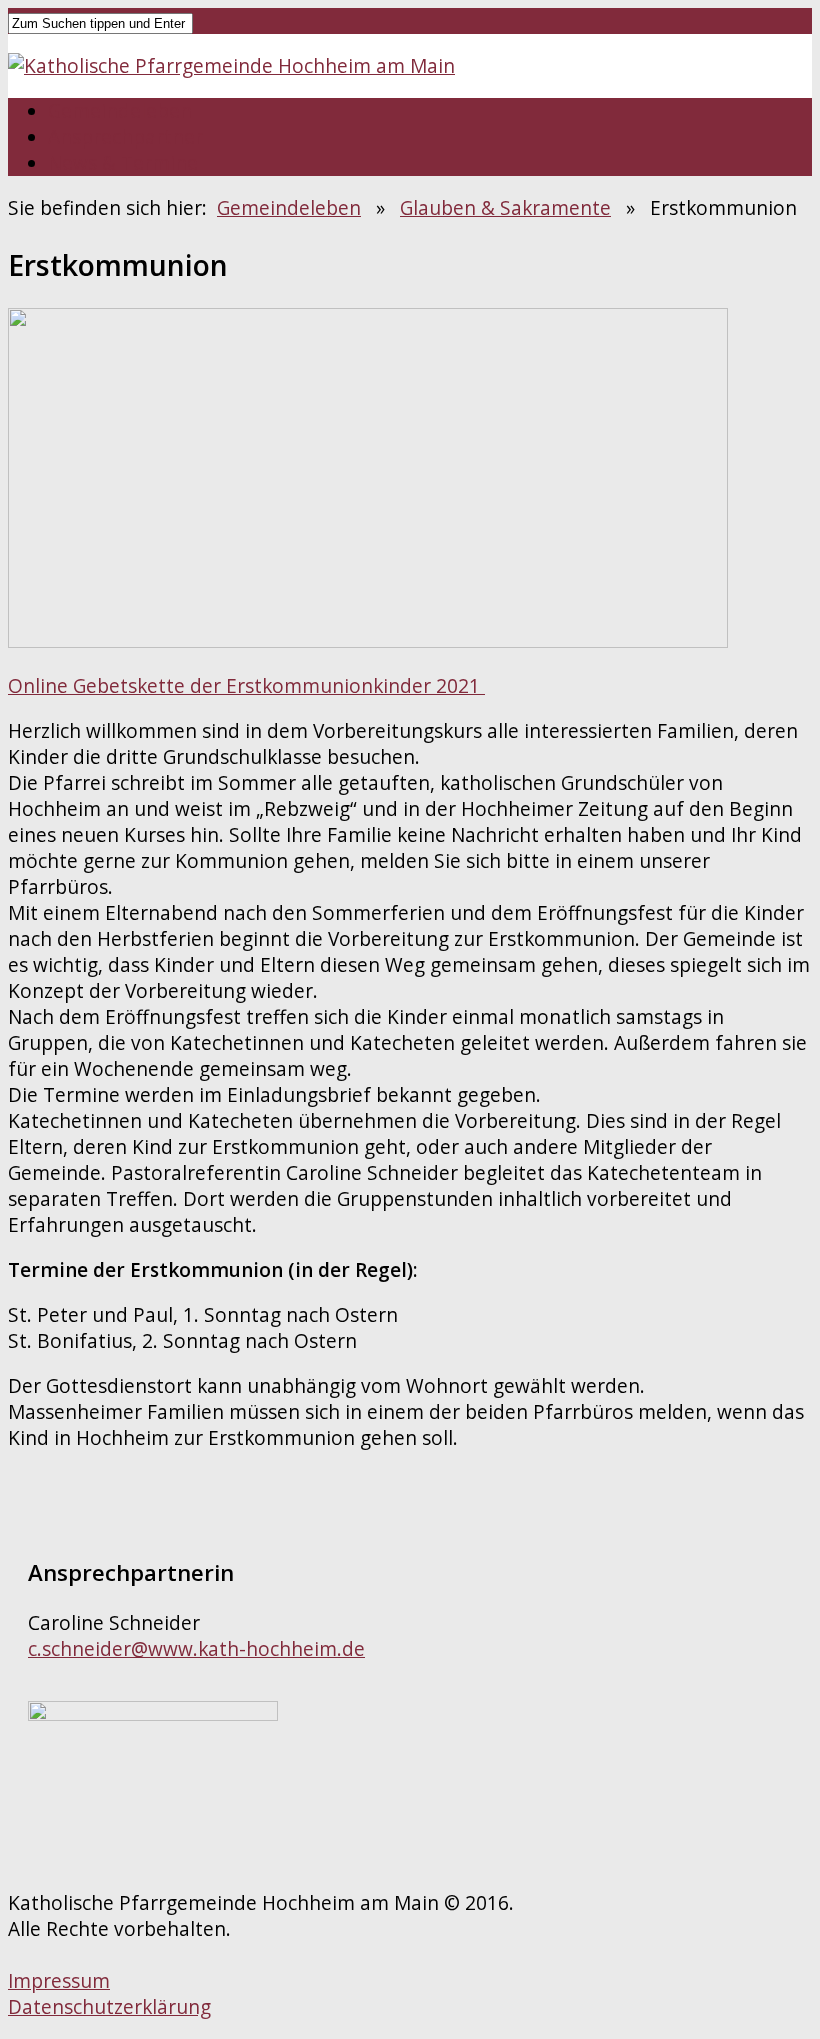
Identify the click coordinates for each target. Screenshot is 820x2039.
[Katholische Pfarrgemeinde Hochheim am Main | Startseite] (231, 66)
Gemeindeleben (120, 111)
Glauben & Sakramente (505, 208)
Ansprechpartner (125, 137)
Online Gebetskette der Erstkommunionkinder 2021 (246, 686)
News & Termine (123, 163)
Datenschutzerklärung (109, 2007)
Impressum (59, 1981)
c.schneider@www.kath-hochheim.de (196, 1649)
